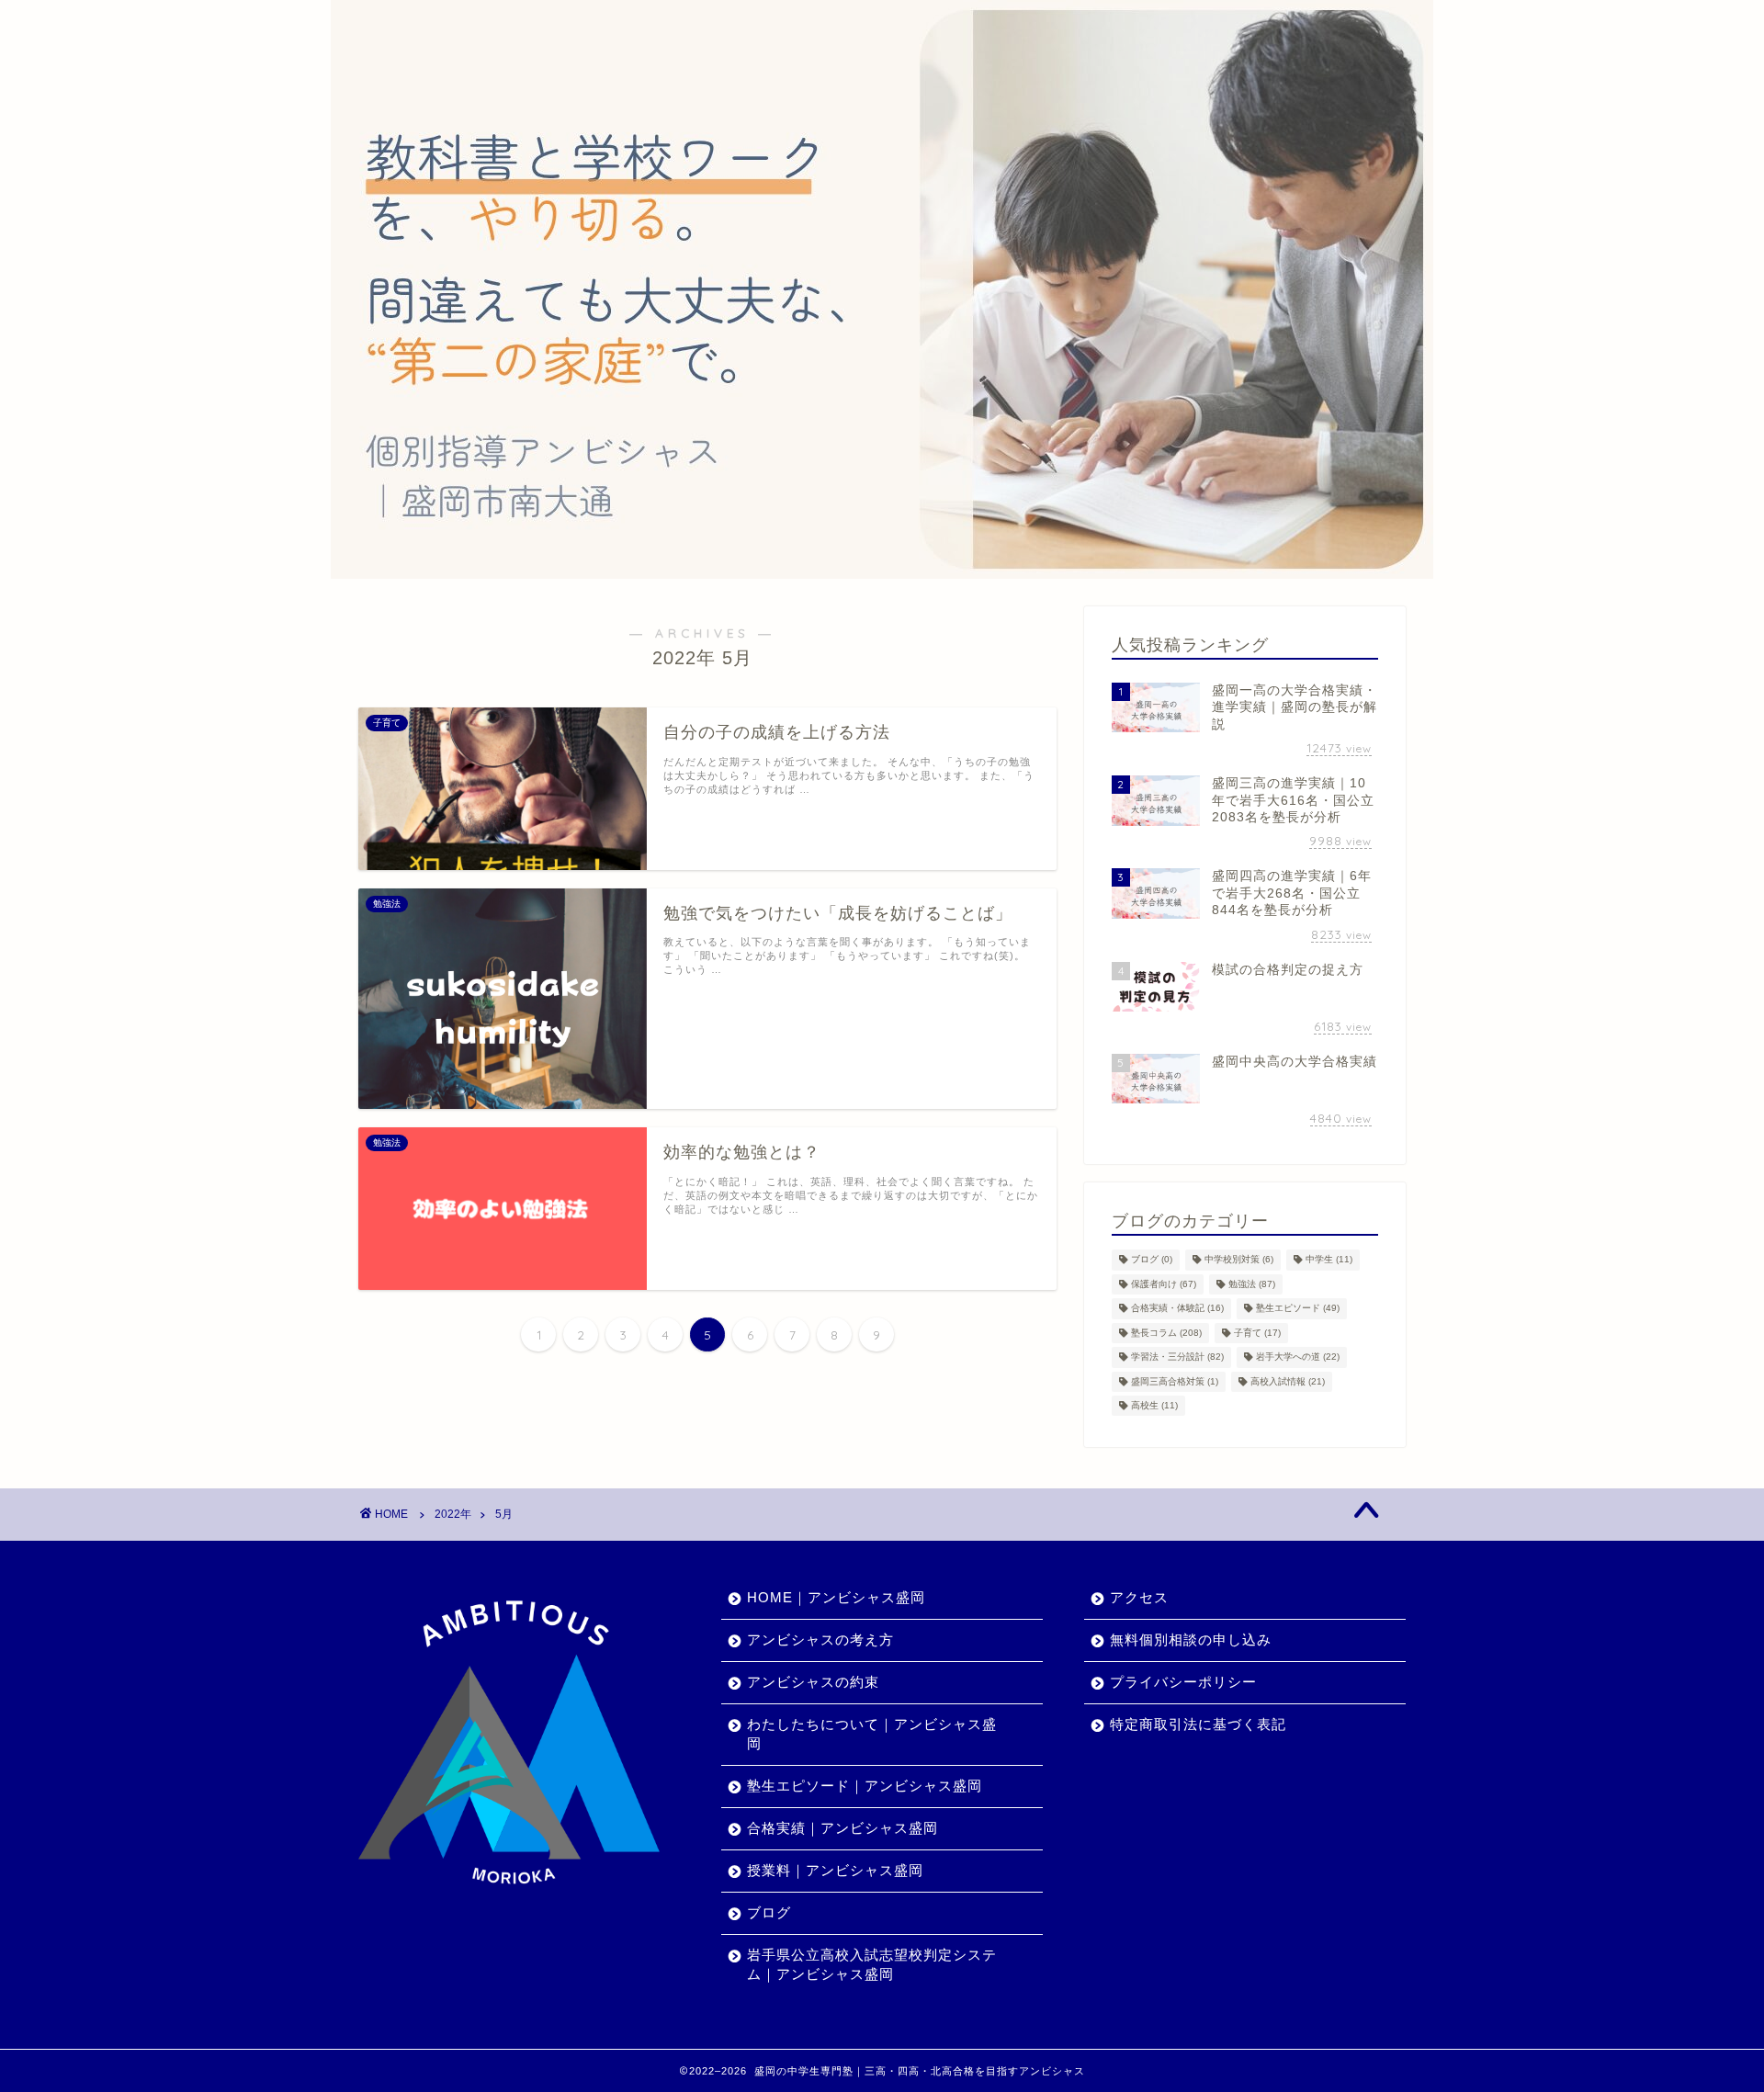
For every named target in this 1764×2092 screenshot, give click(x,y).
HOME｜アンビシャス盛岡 (836, 1597)
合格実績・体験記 (1177, 1309)
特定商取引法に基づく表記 (1198, 1724)
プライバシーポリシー (1183, 1682)
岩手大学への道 (1298, 1357)
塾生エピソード (1298, 1309)
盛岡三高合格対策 (1175, 1381)
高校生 (1154, 1405)
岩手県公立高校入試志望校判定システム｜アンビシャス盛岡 (872, 1964)
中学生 (1329, 1260)
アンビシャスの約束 (813, 1682)
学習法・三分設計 (1177, 1357)
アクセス (1139, 1597)
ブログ (1152, 1260)
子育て (1257, 1333)
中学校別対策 (1239, 1260)
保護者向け (1164, 1284)
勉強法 (1252, 1284)
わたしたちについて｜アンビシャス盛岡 (872, 1734)
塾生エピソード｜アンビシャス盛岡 (865, 1786)
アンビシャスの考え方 (820, 1640)
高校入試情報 (1288, 1381)
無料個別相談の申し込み (1191, 1640)
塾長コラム (1166, 1333)
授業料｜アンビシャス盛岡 (835, 1870)
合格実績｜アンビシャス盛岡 (842, 1828)
